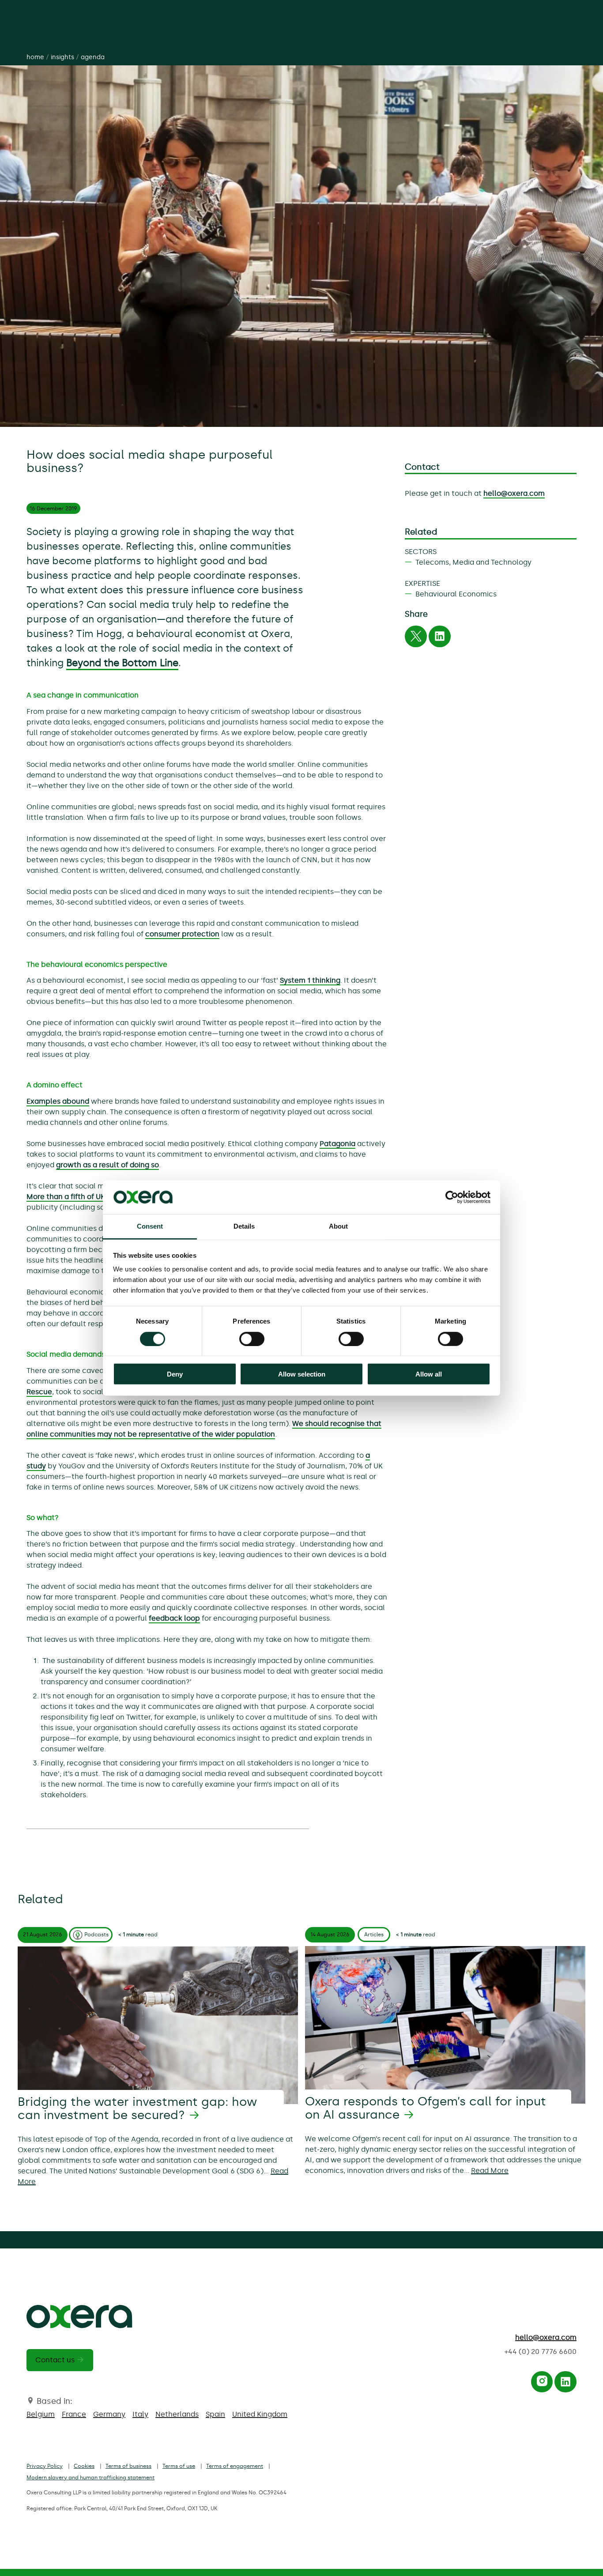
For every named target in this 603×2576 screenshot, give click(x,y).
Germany (109, 2414)
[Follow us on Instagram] (542, 2384)
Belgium (41, 2414)
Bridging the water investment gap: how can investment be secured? (137, 2108)
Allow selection (302, 1374)
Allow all (429, 1374)
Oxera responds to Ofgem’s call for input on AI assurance (426, 2108)
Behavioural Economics (456, 594)
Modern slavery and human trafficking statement (90, 2478)
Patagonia (337, 1144)
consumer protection (182, 934)
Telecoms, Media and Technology (473, 562)
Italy (140, 2414)
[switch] (252, 1339)
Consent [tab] (150, 1226)
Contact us (55, 2360)
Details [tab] (244, 1226)
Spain (215, 2414)
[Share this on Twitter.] (416, 639)
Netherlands (177, 2414)
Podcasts (96, 1935)
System (294, 980)
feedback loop (174, 1618)
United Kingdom (260, 2414)
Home (35, 57)
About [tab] (339, 1226)
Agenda (93, 57)
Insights (62, 57)
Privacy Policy (45, 2466)
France (74, 2414)
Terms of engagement (235, 2466)
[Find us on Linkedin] (565, 2384)
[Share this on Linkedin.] (440, 639)
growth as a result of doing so (107, 1165)
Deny (175, 1374)
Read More (490, 2171)
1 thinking (324, 980)
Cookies (84, 2466)
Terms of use (179, 2466)
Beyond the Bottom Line (122, 663)
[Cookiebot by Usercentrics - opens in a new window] (452, 1197)
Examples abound (58, 1101)
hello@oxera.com (514, 493)
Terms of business (128, 2466)
